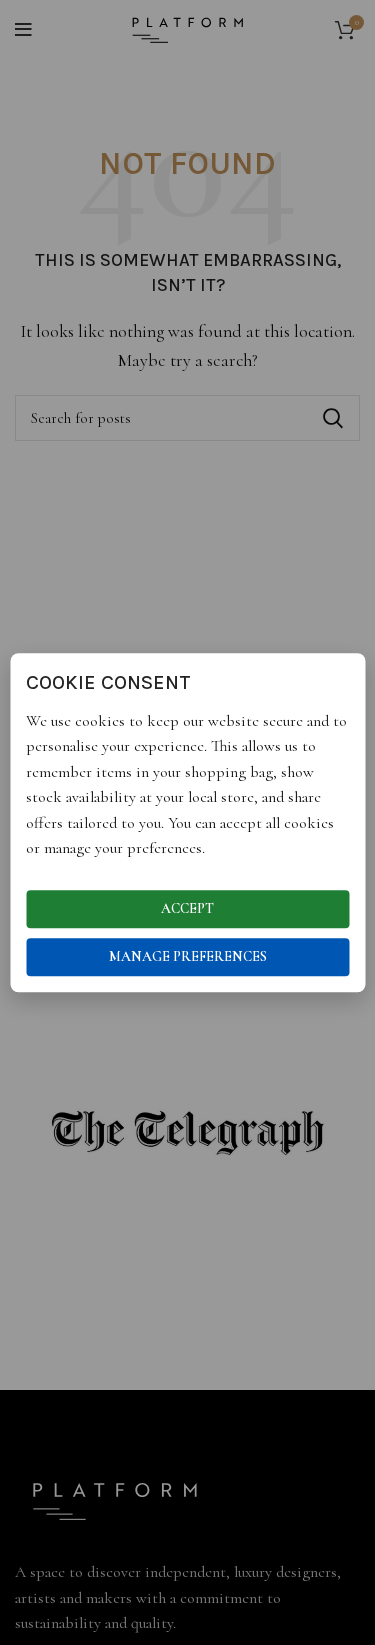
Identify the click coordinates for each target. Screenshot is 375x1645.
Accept (187, 908)
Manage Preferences (188, 956)
